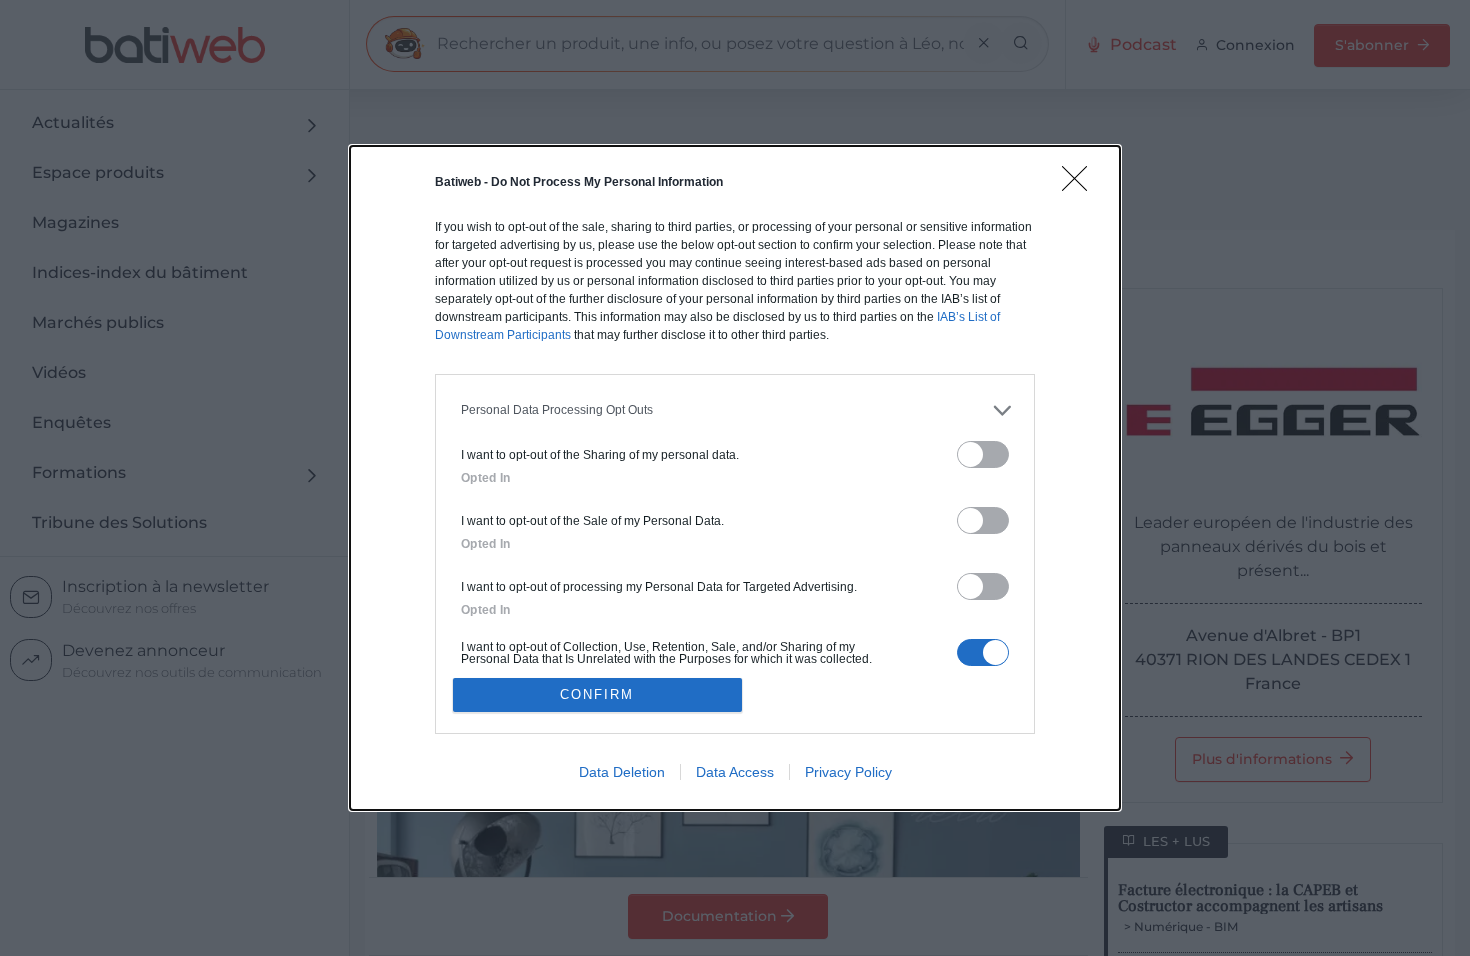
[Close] (1081, 185)
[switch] (983, 454)
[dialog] (735, 478)
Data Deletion (622, 772)
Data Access (735, 772)
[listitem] (735, 410)
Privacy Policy (848, 772)
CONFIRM (597, 694)
